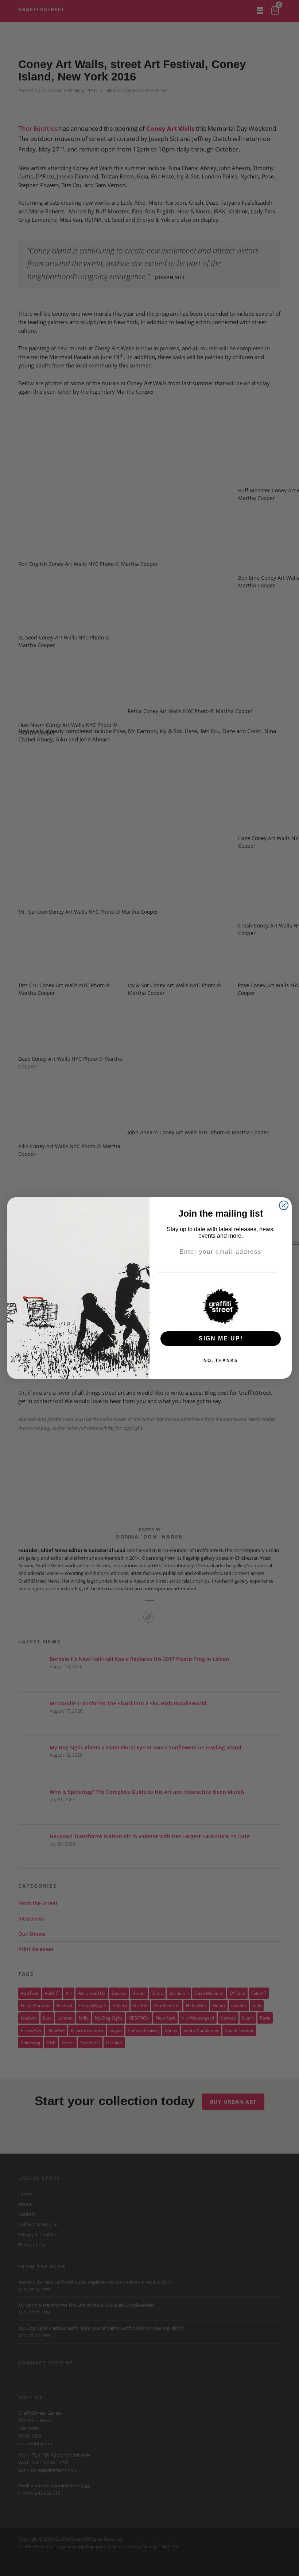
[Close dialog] (284, 1205)
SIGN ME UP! (221, 1338)
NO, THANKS (221, 1360)
